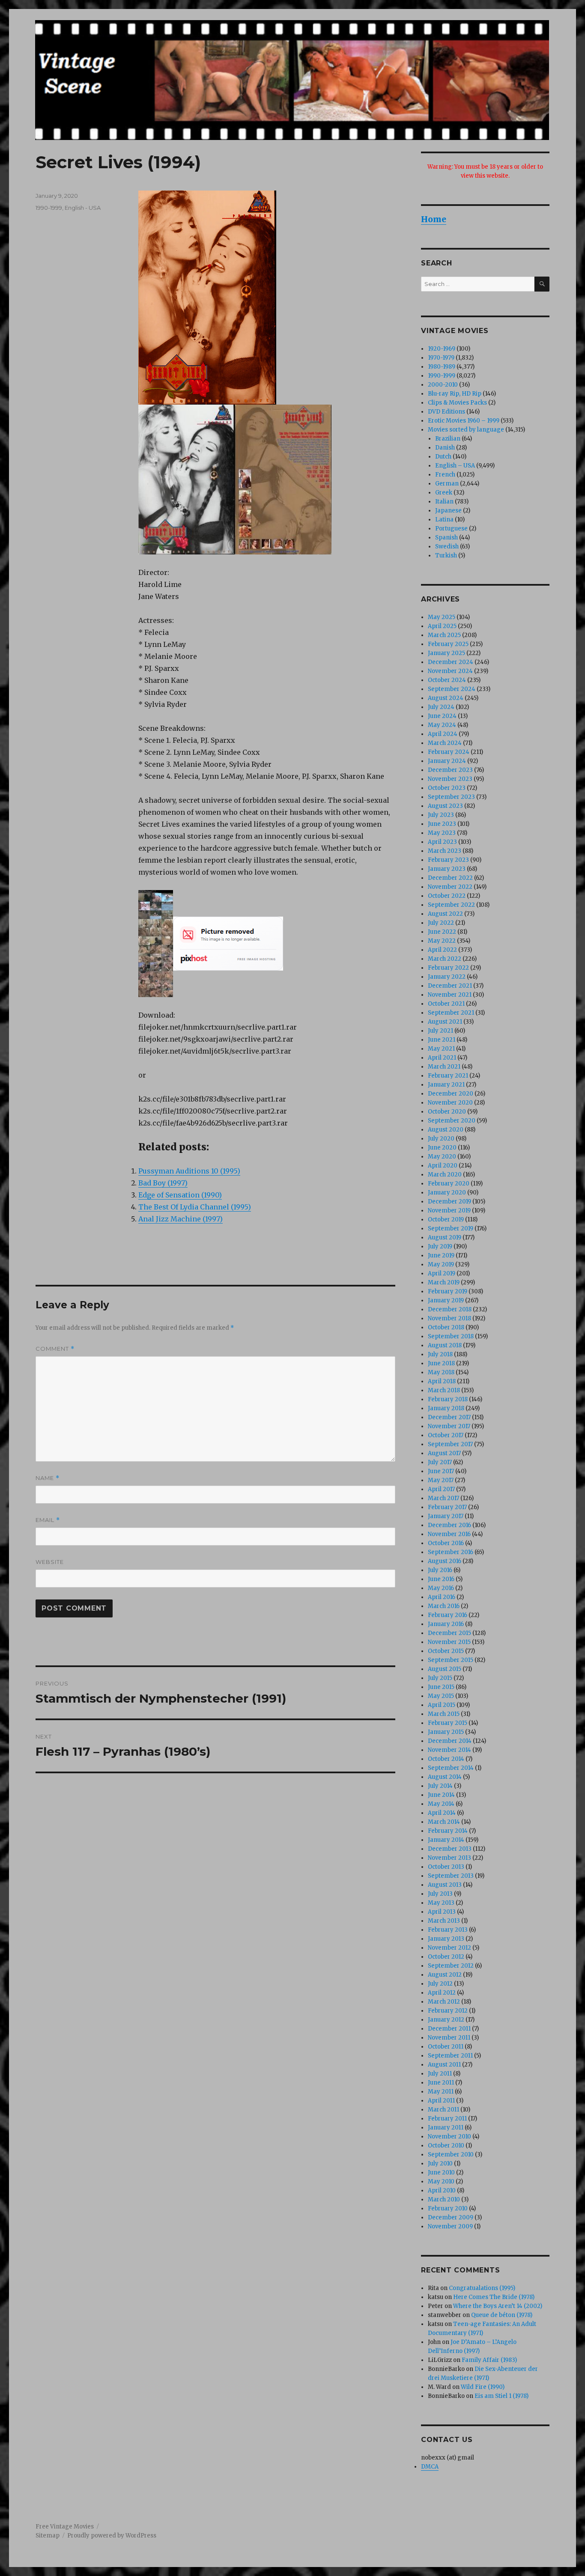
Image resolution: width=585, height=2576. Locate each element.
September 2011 (450, 2056)
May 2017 (441, 1480)
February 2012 (448, 2011)
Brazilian (448, 439)
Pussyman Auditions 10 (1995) (189, 1171)
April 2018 (442, 1381)
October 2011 (446, 2047)
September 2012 (451, 1966)
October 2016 (446, 1543)
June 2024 (442, 716)
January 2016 (446, 1624)
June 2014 (441, 1795)
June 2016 (441, 1579)
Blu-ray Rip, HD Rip (455, 394)
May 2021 (441, 1049)
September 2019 (451, 1228)
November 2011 (449, 2038)
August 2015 (445, 1669)
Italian (444, 502)
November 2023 (450, 779)
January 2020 (447, 1193)
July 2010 (440, 2164)
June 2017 (441, 1471)
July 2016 (440, 1570)
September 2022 (451, 905)
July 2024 (441, 707)
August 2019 (445, 1237)
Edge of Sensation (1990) (180, 1195)
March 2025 (444, 635)
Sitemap (48, 2536)
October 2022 (447, 896)
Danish (445, 448)
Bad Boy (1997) (163, 1183)
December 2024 (451, 662)
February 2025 (448, 644)
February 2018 (448, 1399)
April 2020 (443, 1166)
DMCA (430, 2467)
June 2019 (441, 1255)
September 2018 (451, 1336)
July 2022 (441, 923)
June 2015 (441, 1687)
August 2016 (445, 1561)
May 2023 (442, 833)
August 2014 (445, 1777)
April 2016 (442, 1597)
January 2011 (446, 2128)
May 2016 (441, 1588)
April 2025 (442, 626)
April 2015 (442, 1705)
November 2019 (449, 1211)
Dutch (443, 457)
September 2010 (451, 2155)
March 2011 (443, 2110)
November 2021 (450, 995)
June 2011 (441, 2083)
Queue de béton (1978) (502, 2315)
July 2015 (440, 1678)
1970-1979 (441, 358)
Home (434, 219)
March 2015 (444, 1714)
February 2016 (448, 1615)
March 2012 (444, 2002)
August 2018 (445, 1345)
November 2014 (449, 1750)
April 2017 (441, 1489)
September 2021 (451, 1013)
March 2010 (444, 2199)
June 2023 (442, 824)
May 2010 (441, 2181)
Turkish (446, 555)
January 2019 (446, 1300)
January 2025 (446, 653)
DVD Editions (446, 412)
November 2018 (449, 1318)
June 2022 (442, 932)
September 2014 (451, 1768)
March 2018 (444, 1390)
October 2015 (446, 1651)
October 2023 (447, 788)
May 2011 (441, 2092)
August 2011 (444, 2065)
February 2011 (447, 2119)
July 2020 (441, 1139)
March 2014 (444, 1822)
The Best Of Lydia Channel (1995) (195, 1207)
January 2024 (447, 761)
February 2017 (447, 1507)
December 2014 (450, 1741)
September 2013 (451, 1876)
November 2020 (450, 1103)
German (447, 484)
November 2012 (449, 1948)
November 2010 (449, 2137)
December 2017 (449, 1417)
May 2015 (441, 1696)
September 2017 (450, 1444)
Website (50, 1562)
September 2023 (451, 797)
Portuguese (451, 529)
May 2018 (441, 1372)
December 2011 (449, 2029)
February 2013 (448, 1930)
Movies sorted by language (466, 430)
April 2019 (442, 1273)
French (445, 475)
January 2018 (446, 1408)
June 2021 (442, 1040)
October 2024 (447, 680)
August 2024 (446, 698)
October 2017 (446, 1435)
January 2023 (447, 869)
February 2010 (448, 2208)
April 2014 (442, 1813)
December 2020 (451, 1094)
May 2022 (442, 941)
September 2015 (451, 1660)
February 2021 (448, 1076)
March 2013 (444, 1921)
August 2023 (445, 806)
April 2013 (442, 1912)
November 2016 (449, 1534)
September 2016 (451, 1552)
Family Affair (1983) (489, 2360)
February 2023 (448, 860)
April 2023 (442, 842)
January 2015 (446, 1732)
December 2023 (450, 770)
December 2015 (449, 1633)
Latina (444, 520)
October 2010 (446, 2146)
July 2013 (440, 1894)
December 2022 (450, 878)
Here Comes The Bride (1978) (494, 2297)
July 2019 (440, 1246)
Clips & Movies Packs (457, 403)
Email (48, 1520)
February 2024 (449, 752)
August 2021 (445, 1022)
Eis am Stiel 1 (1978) (501, 2396)
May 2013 (441, 1903)
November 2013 (449, 1858)
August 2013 (445, 1885)
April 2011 (441, 2101)
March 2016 (444, 1606)
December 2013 (450, 1849)
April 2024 (443, 734)
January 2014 (446, 1840)
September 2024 (452, 689)
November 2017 (449, 1426)
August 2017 (444, 1453)
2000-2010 (443, 385)
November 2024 (450, 671)
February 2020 (449, 1184)
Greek (444, 493)
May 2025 (442, 617)
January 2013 (446, 1939)
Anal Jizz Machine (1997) (181, 1219)
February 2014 (448, 1831)
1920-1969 (442, 349)
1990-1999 (49, 208)
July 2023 (441, 815)
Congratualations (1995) (482, 2288)
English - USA (83, 208)
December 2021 (450, 986)
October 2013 (446, 1867)
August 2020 (446, 1130)
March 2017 (443, 1498)
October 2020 (447, 1112)
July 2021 (440, 1031)
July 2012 (440, 1984)
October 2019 (446, 1220)
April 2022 (442, 950)
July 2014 (440, 1786)
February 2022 (448, 968)
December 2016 (449, 1525)
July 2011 (440, 2074)
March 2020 (445, 1175)
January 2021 (446, 1085)
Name (48, 1478)
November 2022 (450, 887)
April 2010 (442, 2190)
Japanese (448, 511)
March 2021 (444, 1067)
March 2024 (445, 743)
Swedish (447, 546)
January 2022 (447, 977)
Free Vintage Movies (65, 2527)
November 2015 (449, 1642)
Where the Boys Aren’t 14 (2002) (498, 2306)
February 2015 (448, 1723)
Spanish (446, 538)
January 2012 (446, 2020)
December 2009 (451, 2217)
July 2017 (440, 1462)
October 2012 (446, 1957)
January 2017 (446, 1516)
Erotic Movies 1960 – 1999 (464, 421)
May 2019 (441, 1264)
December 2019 (449, 1202)
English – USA (455, 466)
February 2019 (448, 1291)
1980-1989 (442, 367)
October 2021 (446, 1004)
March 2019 (444, 1282)
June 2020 (442, 1148)
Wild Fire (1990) (483, 2387)
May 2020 (442, 1157)
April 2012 (442, 1993)
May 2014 (441, 1804)
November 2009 (450, 2226)
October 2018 (446, 1327)
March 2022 (445, 959)
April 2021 (442, 1058)
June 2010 (441, 2172)
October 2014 (446, 1759)
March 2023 (445, 851)
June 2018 (441, 1363)
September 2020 (452, 1121)
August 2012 (445, 1975)
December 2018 (450, 1309)
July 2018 (440, 1354)
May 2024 (442, 725)
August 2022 (445, 914)
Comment (55, 1349)
